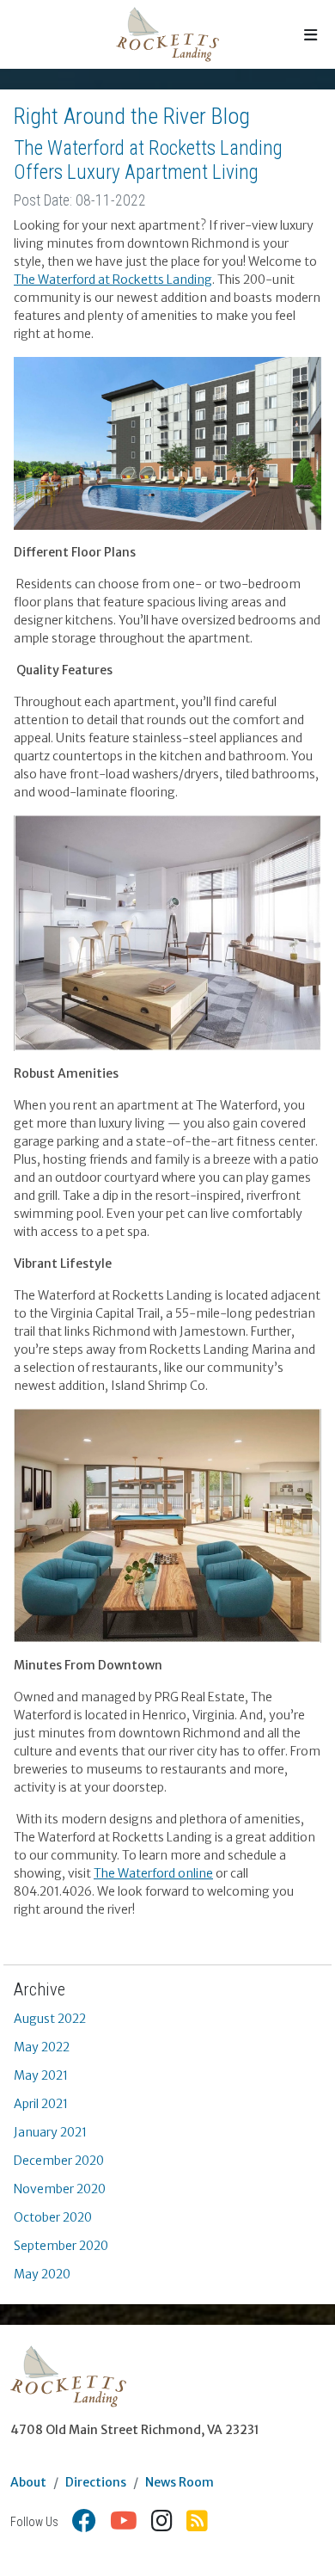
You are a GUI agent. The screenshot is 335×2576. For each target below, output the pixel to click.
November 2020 (60, 2189)
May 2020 (42, 2274)
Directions (96, 2482)
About (28, 2482)
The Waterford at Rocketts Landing (113, 280)
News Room (180, 2482)
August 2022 (50, 2019)
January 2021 (50, 2132)
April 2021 (41, 2104)
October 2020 (53, 2217)
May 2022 (42, 2047)
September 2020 (61, 2246)
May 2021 (41, 2075)
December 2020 (59, 2161)
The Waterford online (153, 1873)
